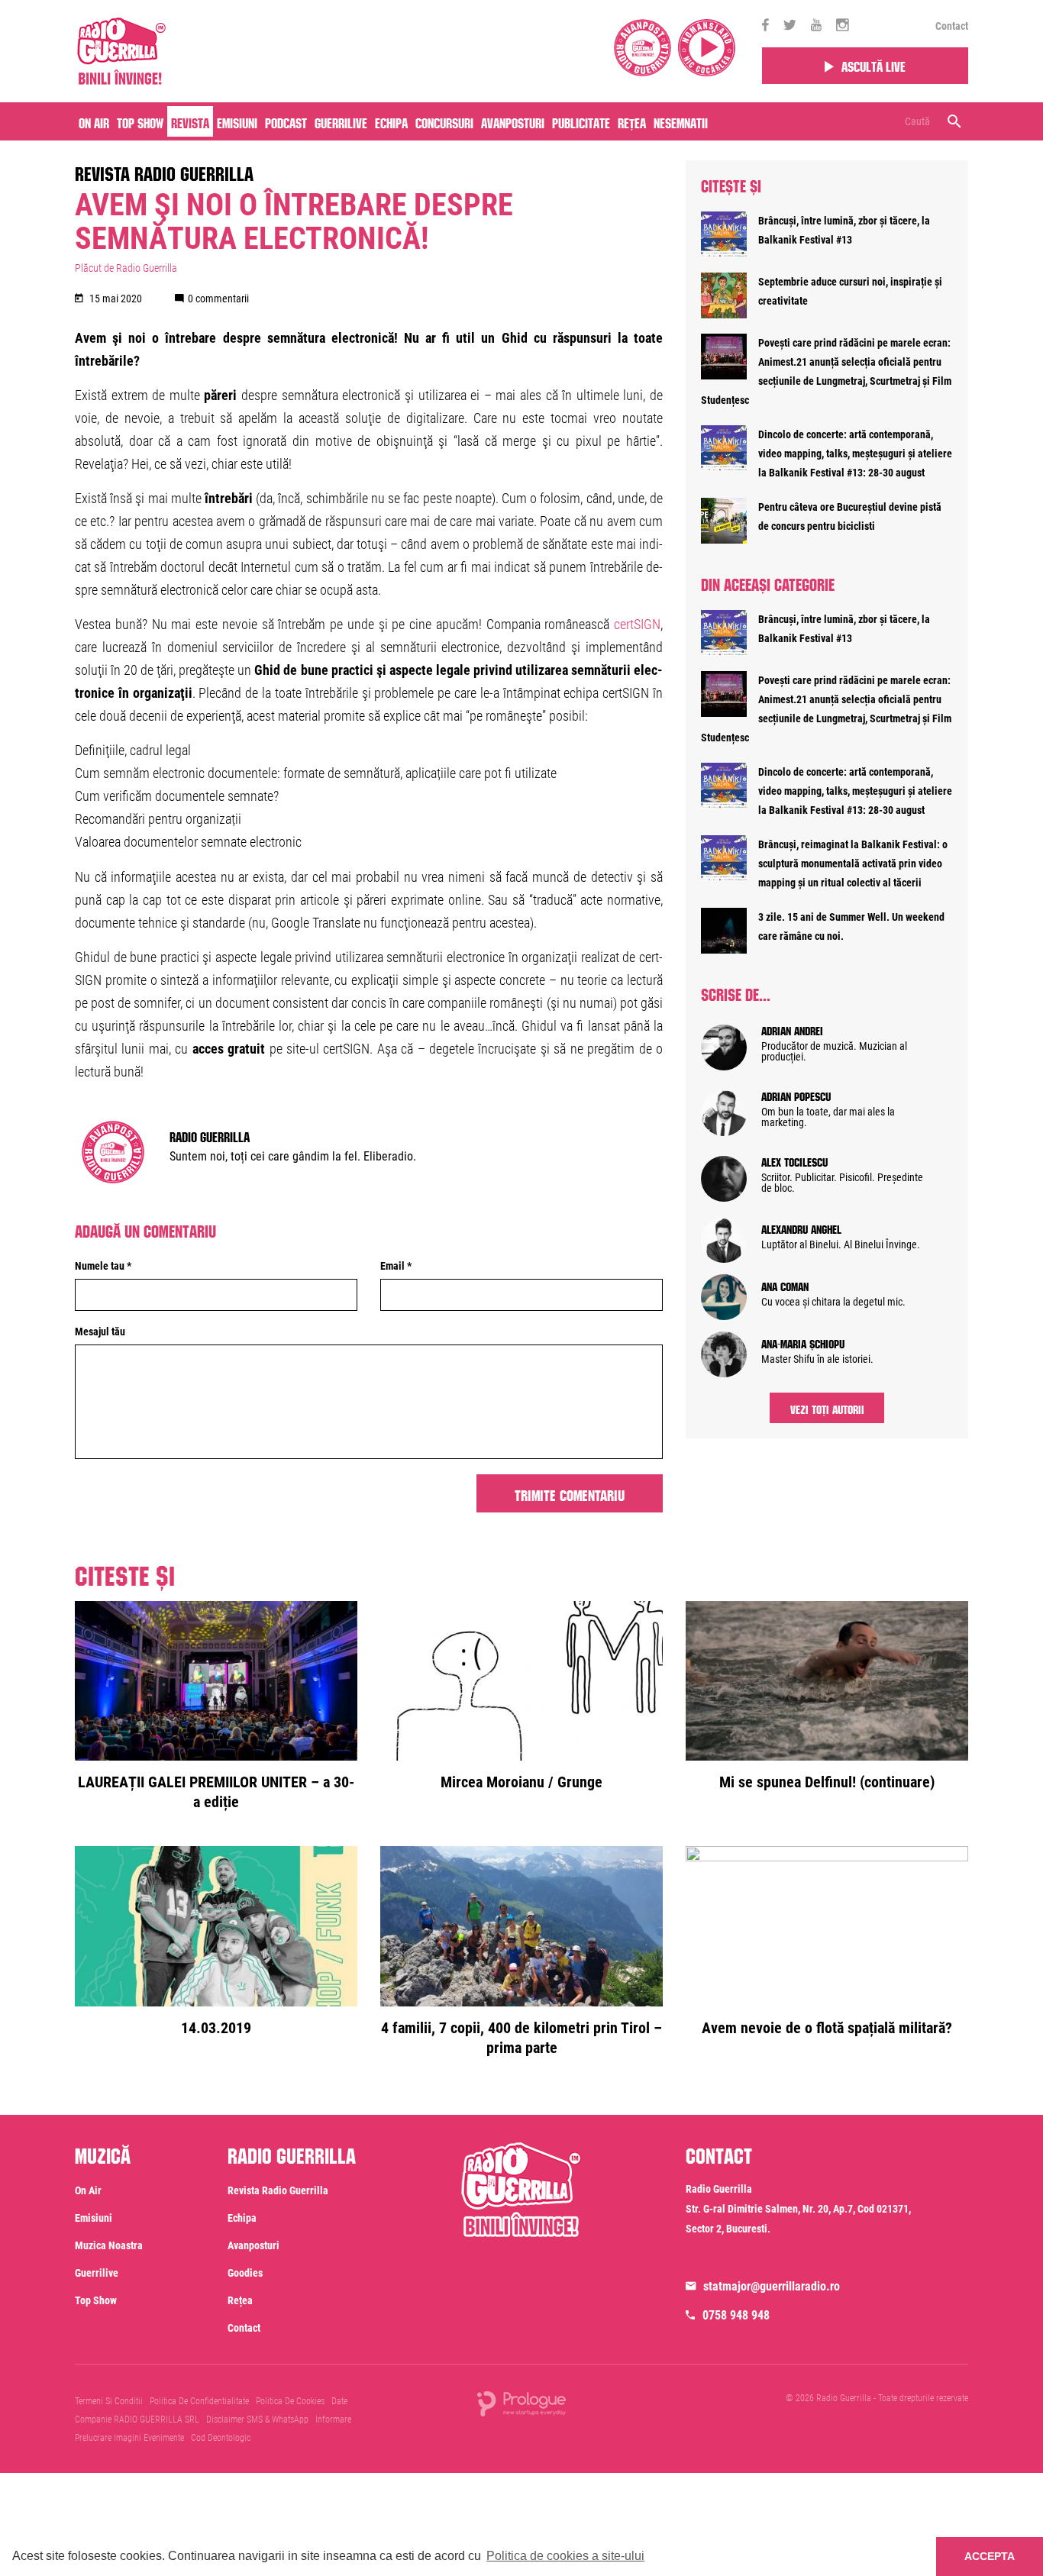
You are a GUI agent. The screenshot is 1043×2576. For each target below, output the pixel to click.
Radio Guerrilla (210, 1135)
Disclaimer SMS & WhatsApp (257, 2419)
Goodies (245, 2273)
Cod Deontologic (221, 2438)
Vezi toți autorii (827, 1408)
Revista (190, 121)
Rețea (632, 121)
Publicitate (581, 121)
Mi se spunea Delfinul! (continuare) (827, 1782)
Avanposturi (513, 121)
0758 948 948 (736, 2315)
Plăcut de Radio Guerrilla (126, 268)
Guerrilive (341, 121)
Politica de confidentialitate (199, 2401)
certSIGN (637, 624)
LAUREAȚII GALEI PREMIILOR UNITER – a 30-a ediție (216, 1792)
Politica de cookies (290, 2401)
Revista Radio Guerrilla (164, 171)
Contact (952, 26)
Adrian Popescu (796, 1095)
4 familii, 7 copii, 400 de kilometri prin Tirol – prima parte (521, 2038)
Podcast (286, 121)
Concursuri (444, 121)
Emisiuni (237, 121)
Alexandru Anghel (801, 1228)
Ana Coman (785, 1285)
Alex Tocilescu (794, 1160)
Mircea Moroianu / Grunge (521, 1782)
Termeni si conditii (109, 2401)
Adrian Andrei (792, 1029)
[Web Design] (521, 2403)
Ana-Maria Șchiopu (803, 1342)
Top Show (140, 121)
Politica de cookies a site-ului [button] (565, 2556)
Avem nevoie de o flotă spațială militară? (827, 2028)
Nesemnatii (681, 121)
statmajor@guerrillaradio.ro (772, 2286)
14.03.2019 (216, 2028)
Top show (96, 2300)
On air (94, 121)
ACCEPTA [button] (990, 2556)
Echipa (391, 121)
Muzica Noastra (109, 2245)
